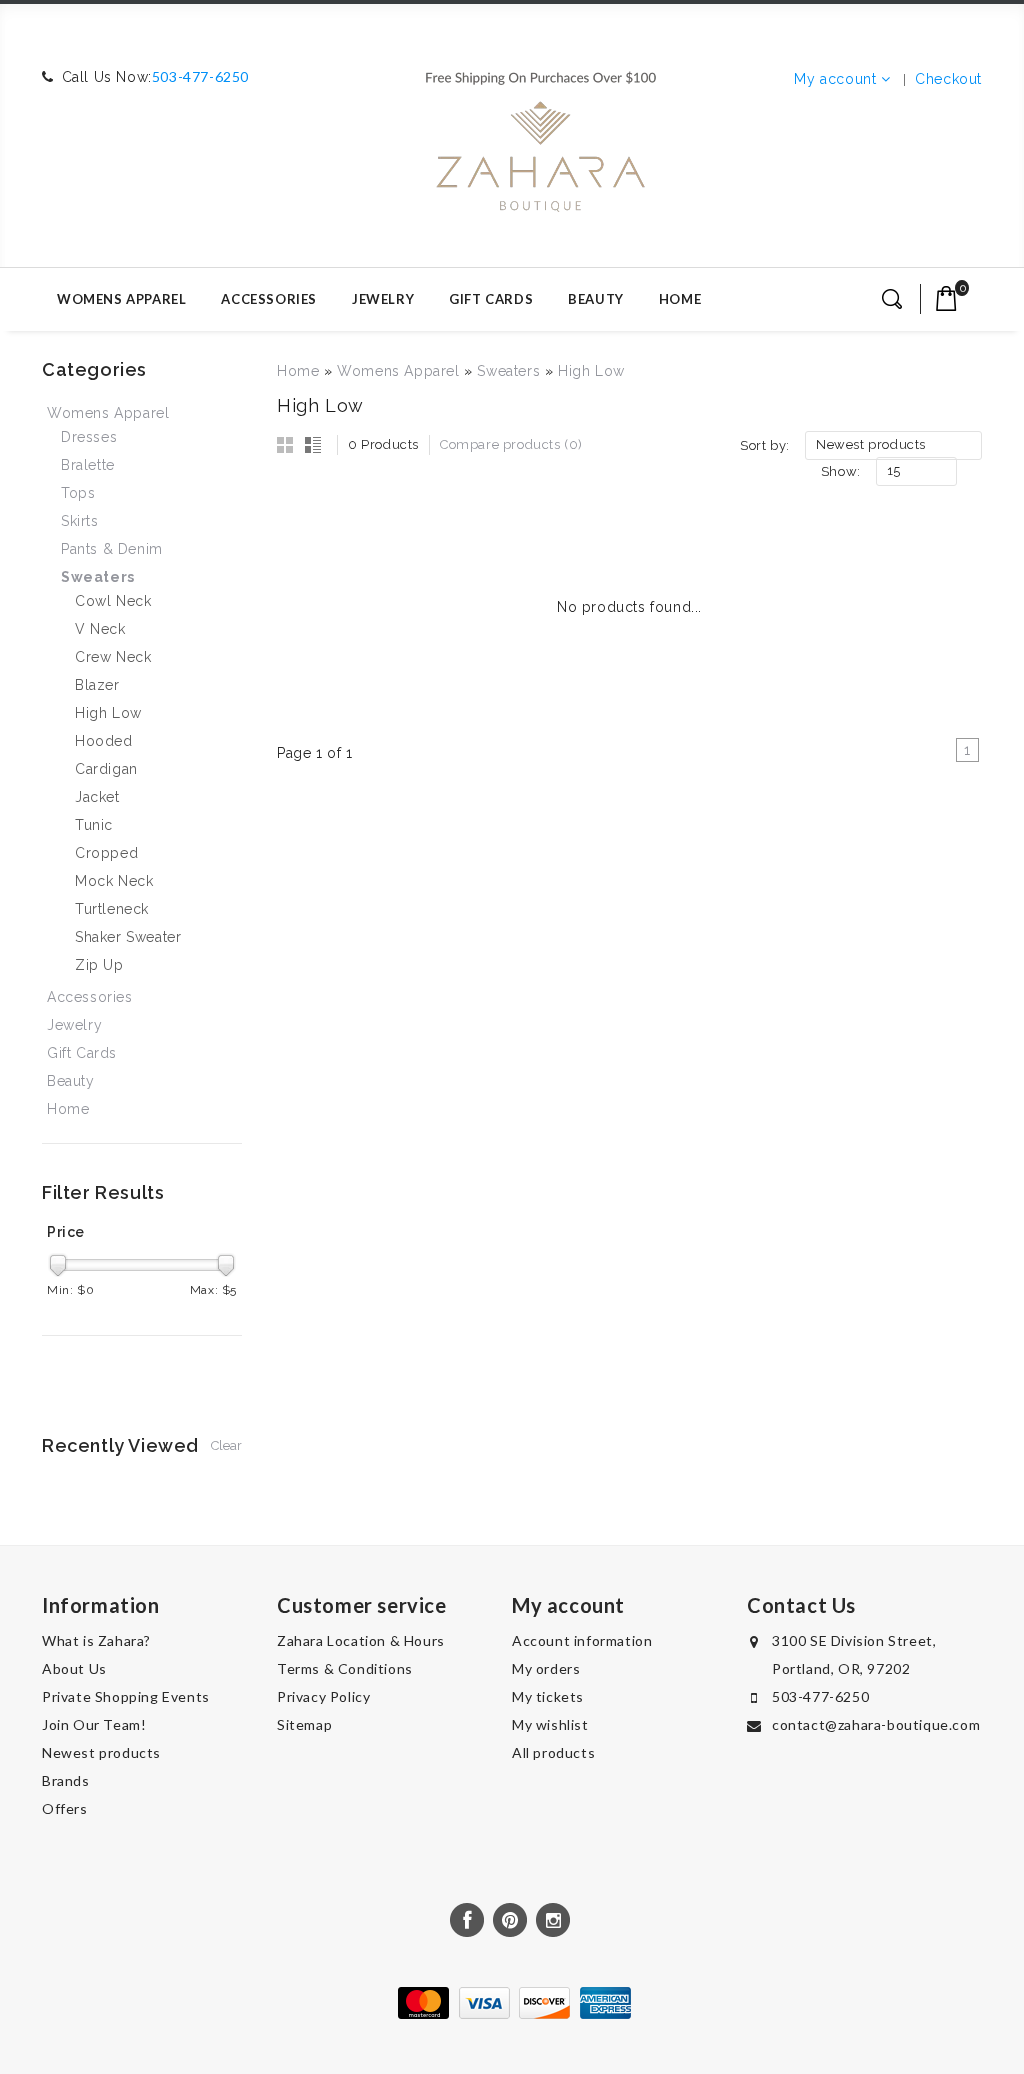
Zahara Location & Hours (361, 1640)
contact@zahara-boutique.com (876, 1724)
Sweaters (508, 371)
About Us (74, 1668)
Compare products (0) (511, 444)
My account (835, 79)
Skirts (80, 521)
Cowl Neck (113, 601)
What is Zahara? (96, 1640)
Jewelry (383, 299)
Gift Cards (491, 299)
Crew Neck (113, 657)
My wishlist (550, 1724)
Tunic (94, 825)
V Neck (100, 629)
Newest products (101, 1752)
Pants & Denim (112, 549)
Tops (78, 493)
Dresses (89, 437)
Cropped (106, 853)
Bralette (88, 465)
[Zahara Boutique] (540, 133)
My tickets (548, 1696)
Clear (226, 1445)
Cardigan (106, 769)
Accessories (269, 299)
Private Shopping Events (126, 1696)
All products (553, 1752)
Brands (66, 1780)
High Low (591, 371)
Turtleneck (112, 909)
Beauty (596, 299)
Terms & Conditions (345, 1668)
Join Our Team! (94, 1724)
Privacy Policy (323, 1696)
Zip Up (99, 965)
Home (680, 299)
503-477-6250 (200, 76)
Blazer (97, 685)
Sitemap (304, 1724)
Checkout (948, 79)
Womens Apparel (121, 299)
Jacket (97, 797)
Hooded (104, 741)
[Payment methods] (512, 2014)
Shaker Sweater (128, 937)
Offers (65, 1808)
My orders (546, 1668)
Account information (582, 1640)
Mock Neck (114, 881)
